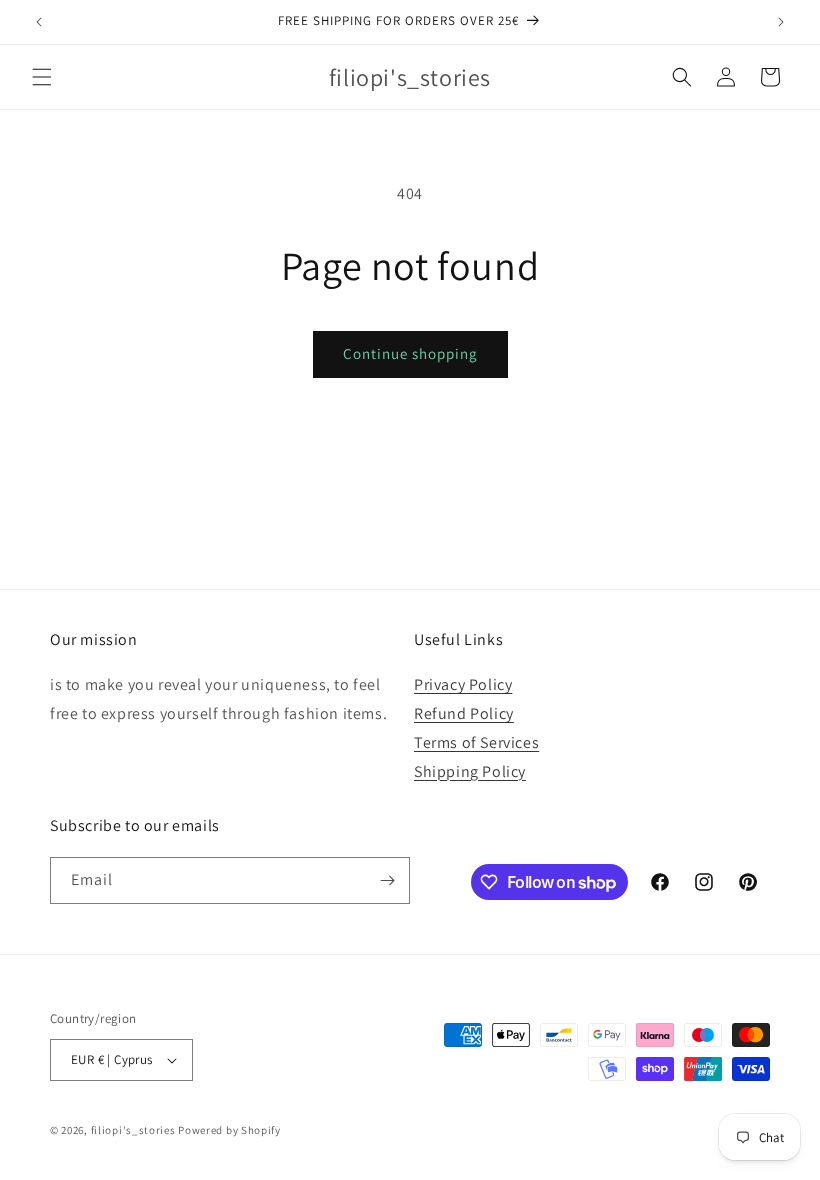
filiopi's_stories (133, 1130)
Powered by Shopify (229, 1130)
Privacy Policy (463, 684)
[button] (42, 77)
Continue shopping (410, 353)
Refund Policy (464, 713)
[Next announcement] (781, 22)
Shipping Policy (470, 771)
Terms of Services (476, 742)
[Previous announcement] (39, 22)
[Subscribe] (387, 880)
